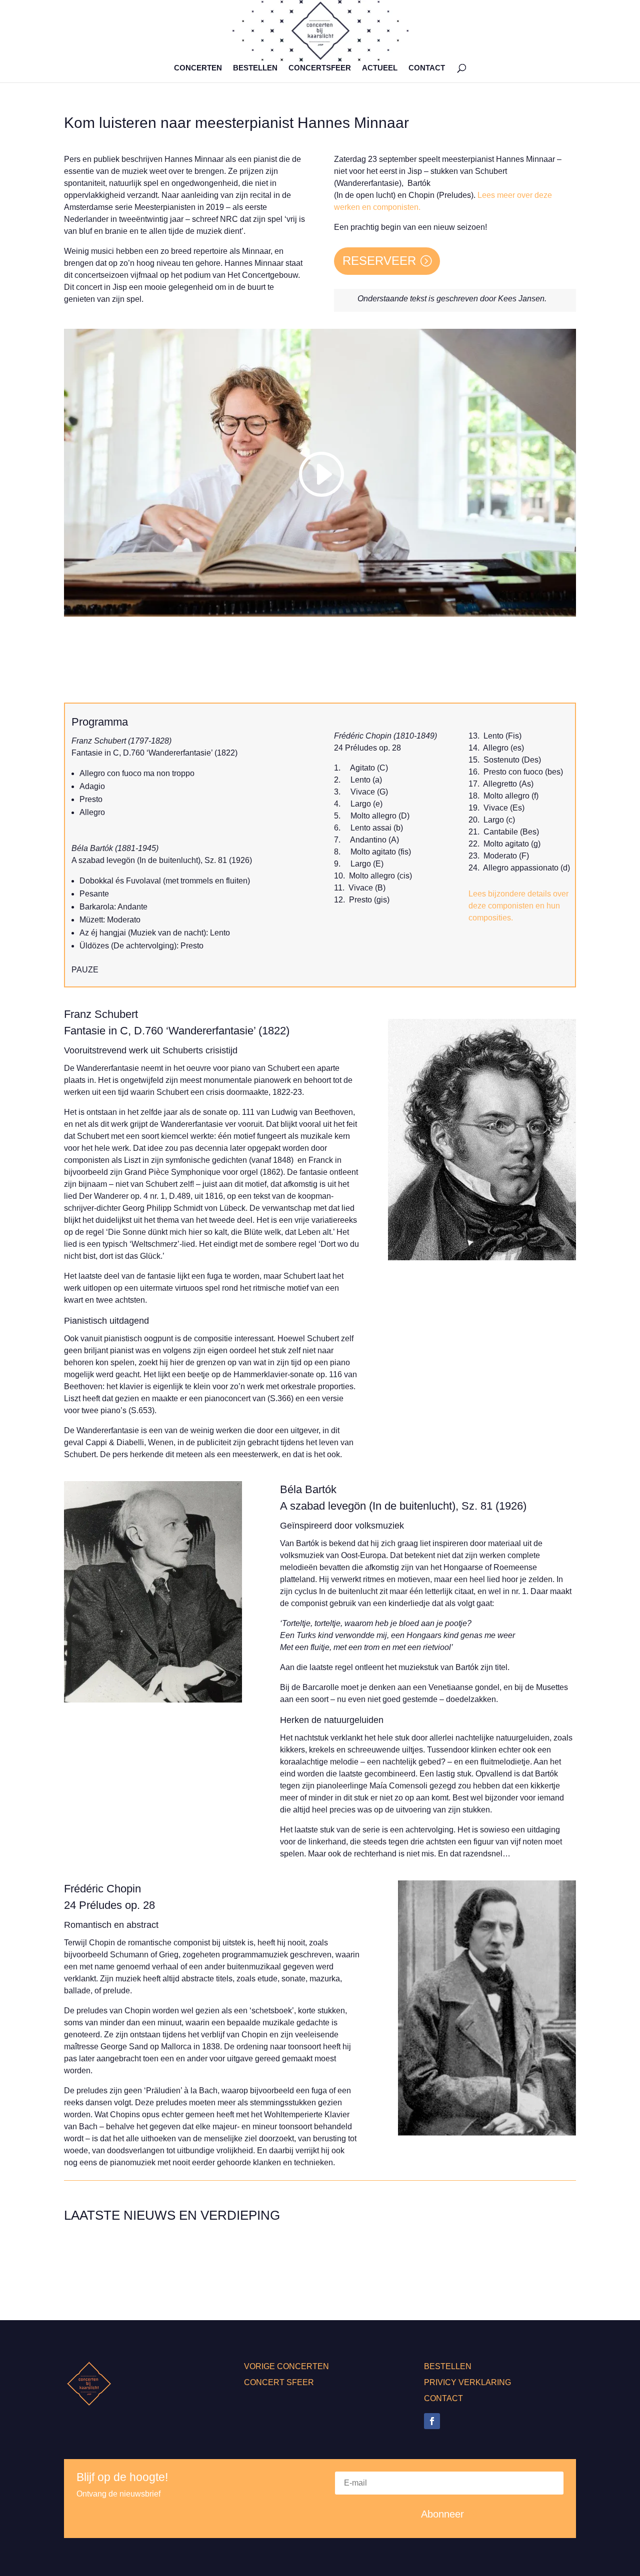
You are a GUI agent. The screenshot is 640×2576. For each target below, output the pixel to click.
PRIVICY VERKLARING (467, 2382)
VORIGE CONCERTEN (286, 2366)
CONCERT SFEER (279, 2382)
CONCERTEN (198, 68)
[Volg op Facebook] (432, 2421)
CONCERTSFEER (320, 68)
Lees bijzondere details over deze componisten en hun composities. (518, 906)
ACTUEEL (380, 68)
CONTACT (427, 68)
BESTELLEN (255, 68)
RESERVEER (379, 261)
